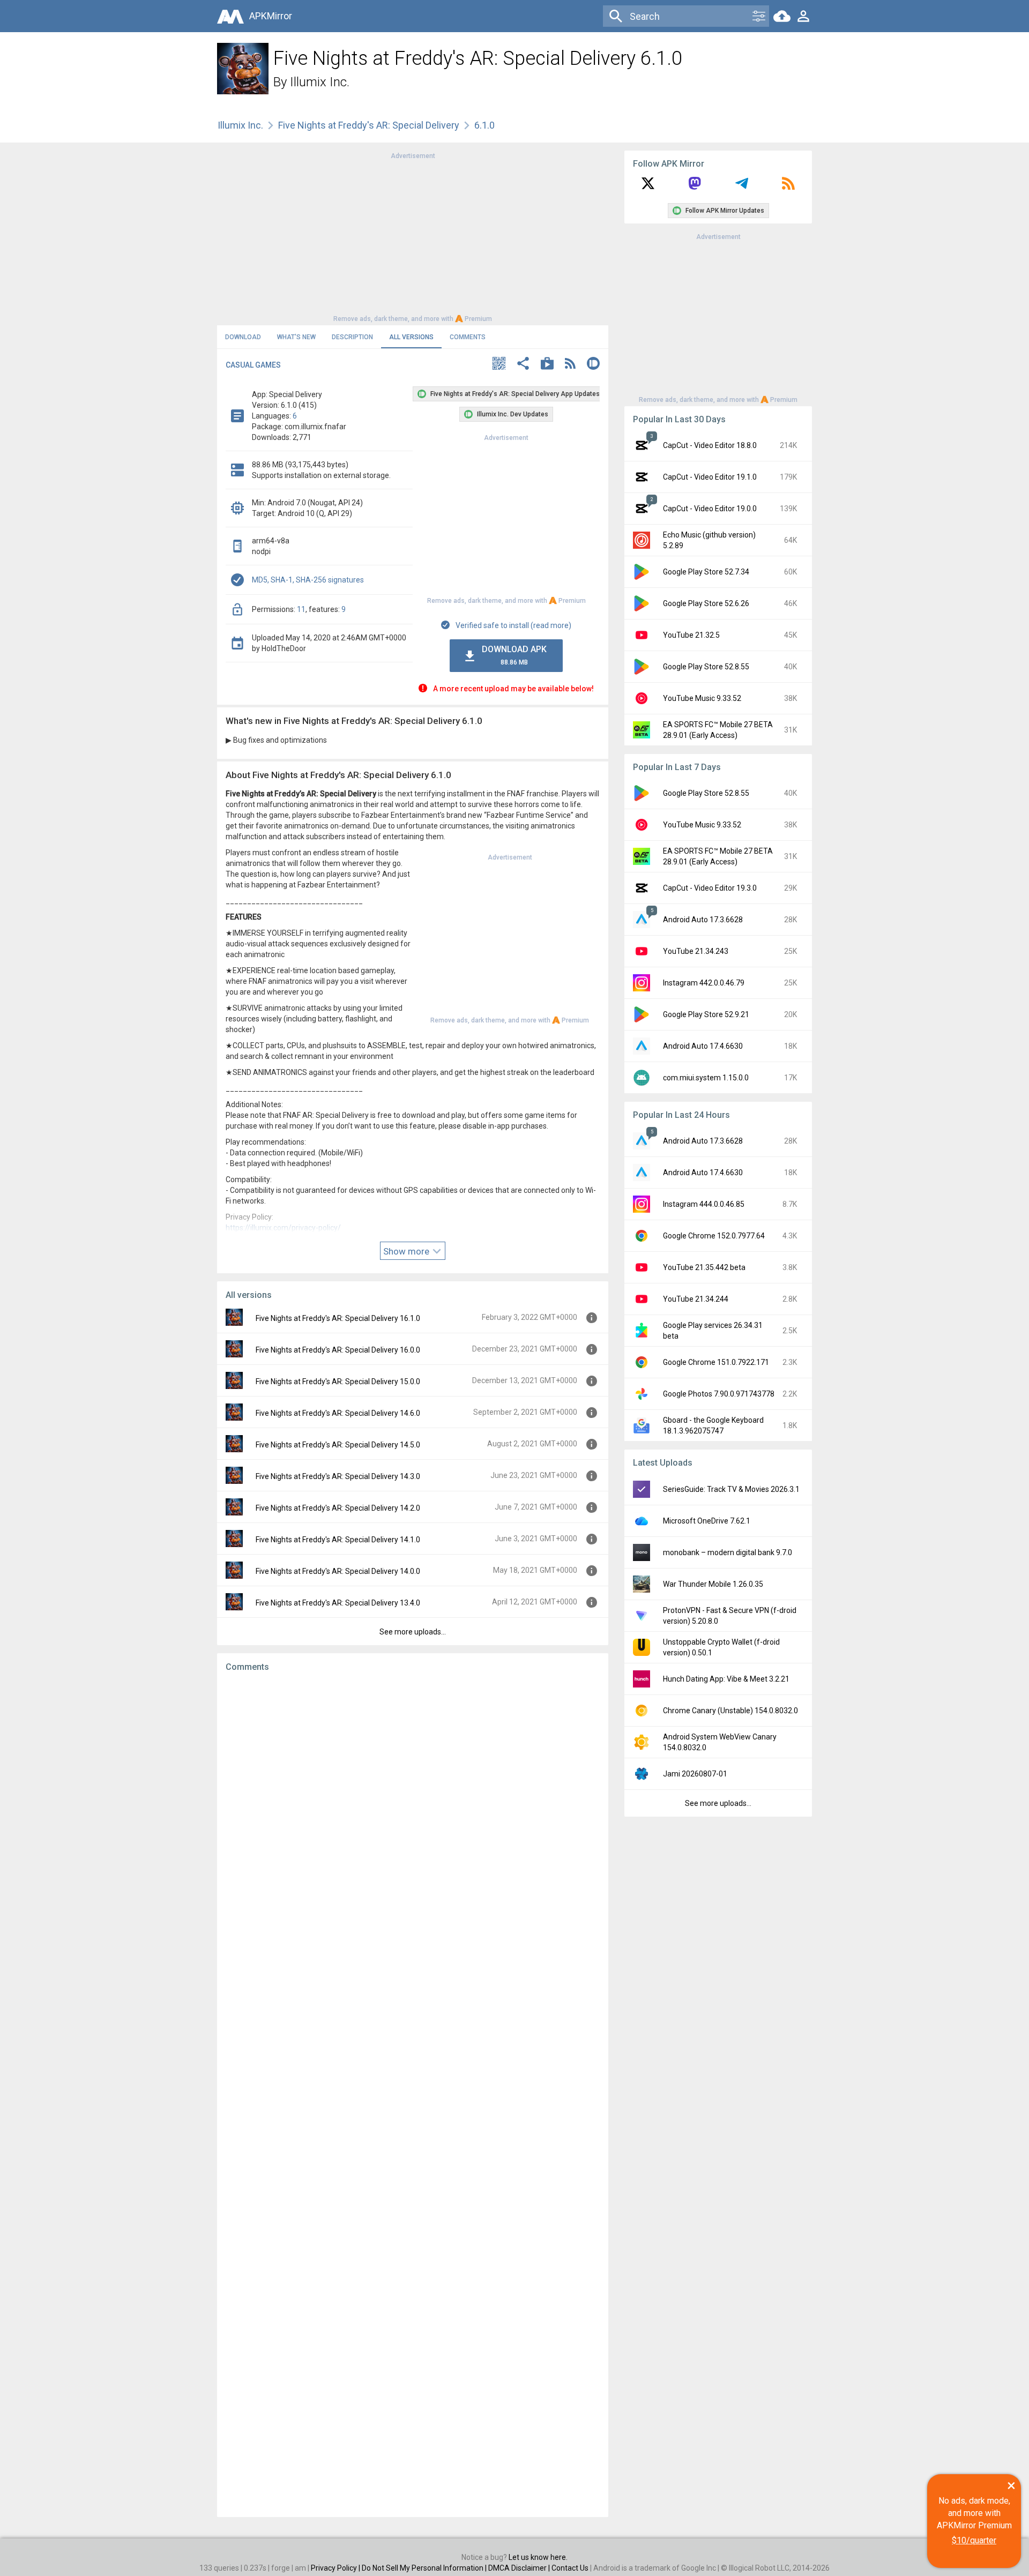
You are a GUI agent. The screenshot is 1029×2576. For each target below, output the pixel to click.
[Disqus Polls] (413, 1816)
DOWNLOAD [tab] (243, 337)
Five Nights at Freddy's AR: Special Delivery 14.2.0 (338, 1508)
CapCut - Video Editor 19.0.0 (710, 509)
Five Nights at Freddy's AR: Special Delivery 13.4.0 (338, 1603)
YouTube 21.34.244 (696, 1299)
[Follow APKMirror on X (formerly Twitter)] (648, 187)
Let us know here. (538, 2557)
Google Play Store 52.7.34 (706, 572)
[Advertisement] (413, 236)
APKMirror (271, 16)
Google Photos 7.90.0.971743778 (719, 1394)
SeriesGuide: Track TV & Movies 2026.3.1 (731, 1489)
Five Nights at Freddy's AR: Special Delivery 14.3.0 (338, 1476)
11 (301, 609)
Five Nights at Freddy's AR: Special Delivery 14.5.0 (338, 1445)
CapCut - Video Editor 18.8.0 (710, 445)
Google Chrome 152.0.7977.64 (714, 1236)
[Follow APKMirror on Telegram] (742, 187)
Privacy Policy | (336, 2568)
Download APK (514, 655)
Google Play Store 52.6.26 (706, 603)
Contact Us (570, 2568)
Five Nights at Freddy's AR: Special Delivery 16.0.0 (338, 1350)
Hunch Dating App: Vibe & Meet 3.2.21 (726, 1679)
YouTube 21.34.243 (696, 951)
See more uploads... (413, 1632)
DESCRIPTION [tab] (352, 337)
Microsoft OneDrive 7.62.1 (707, 1521)
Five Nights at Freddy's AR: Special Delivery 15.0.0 (338, 1382)
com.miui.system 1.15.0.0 (706, 1078)
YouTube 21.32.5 (691, 635)
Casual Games (253, 365)
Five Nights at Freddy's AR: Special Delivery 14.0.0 (338, 1571)
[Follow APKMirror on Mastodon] (695, 187)
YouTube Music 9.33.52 (702, 698)
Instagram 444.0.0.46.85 (704, 1204)
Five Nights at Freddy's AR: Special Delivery (369, 125)
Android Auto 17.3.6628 (703, 920)
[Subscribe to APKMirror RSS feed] (788, 187)
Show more (407, 1251)
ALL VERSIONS (411, 337)
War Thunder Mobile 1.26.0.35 (713, 1584)
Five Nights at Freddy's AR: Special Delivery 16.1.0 (338, 1318)
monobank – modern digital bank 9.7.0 (728, 1552)
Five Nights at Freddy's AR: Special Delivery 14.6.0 (338, 1413)
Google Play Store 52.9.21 (706, 1014)
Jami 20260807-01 (695, 1774)
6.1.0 (484, 125)
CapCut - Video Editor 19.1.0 (710, 477)
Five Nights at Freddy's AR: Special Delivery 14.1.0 (338, 1540)
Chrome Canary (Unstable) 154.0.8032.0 (730, 1711)
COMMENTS (468, 337)
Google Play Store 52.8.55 (706, 667)
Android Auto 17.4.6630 (703, 1046)
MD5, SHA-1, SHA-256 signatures (308, 580)
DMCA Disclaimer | (520, 2568)
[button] (499, 365)
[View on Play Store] (547, 365)
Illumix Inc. (320, 82)
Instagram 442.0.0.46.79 (704, 983)
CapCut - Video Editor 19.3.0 (710, 888)
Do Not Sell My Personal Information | (425, 2568)
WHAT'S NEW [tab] (296, 337)
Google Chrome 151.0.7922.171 (716, 1362)
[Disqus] (413, 2095)
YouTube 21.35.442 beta (704, 1267)
